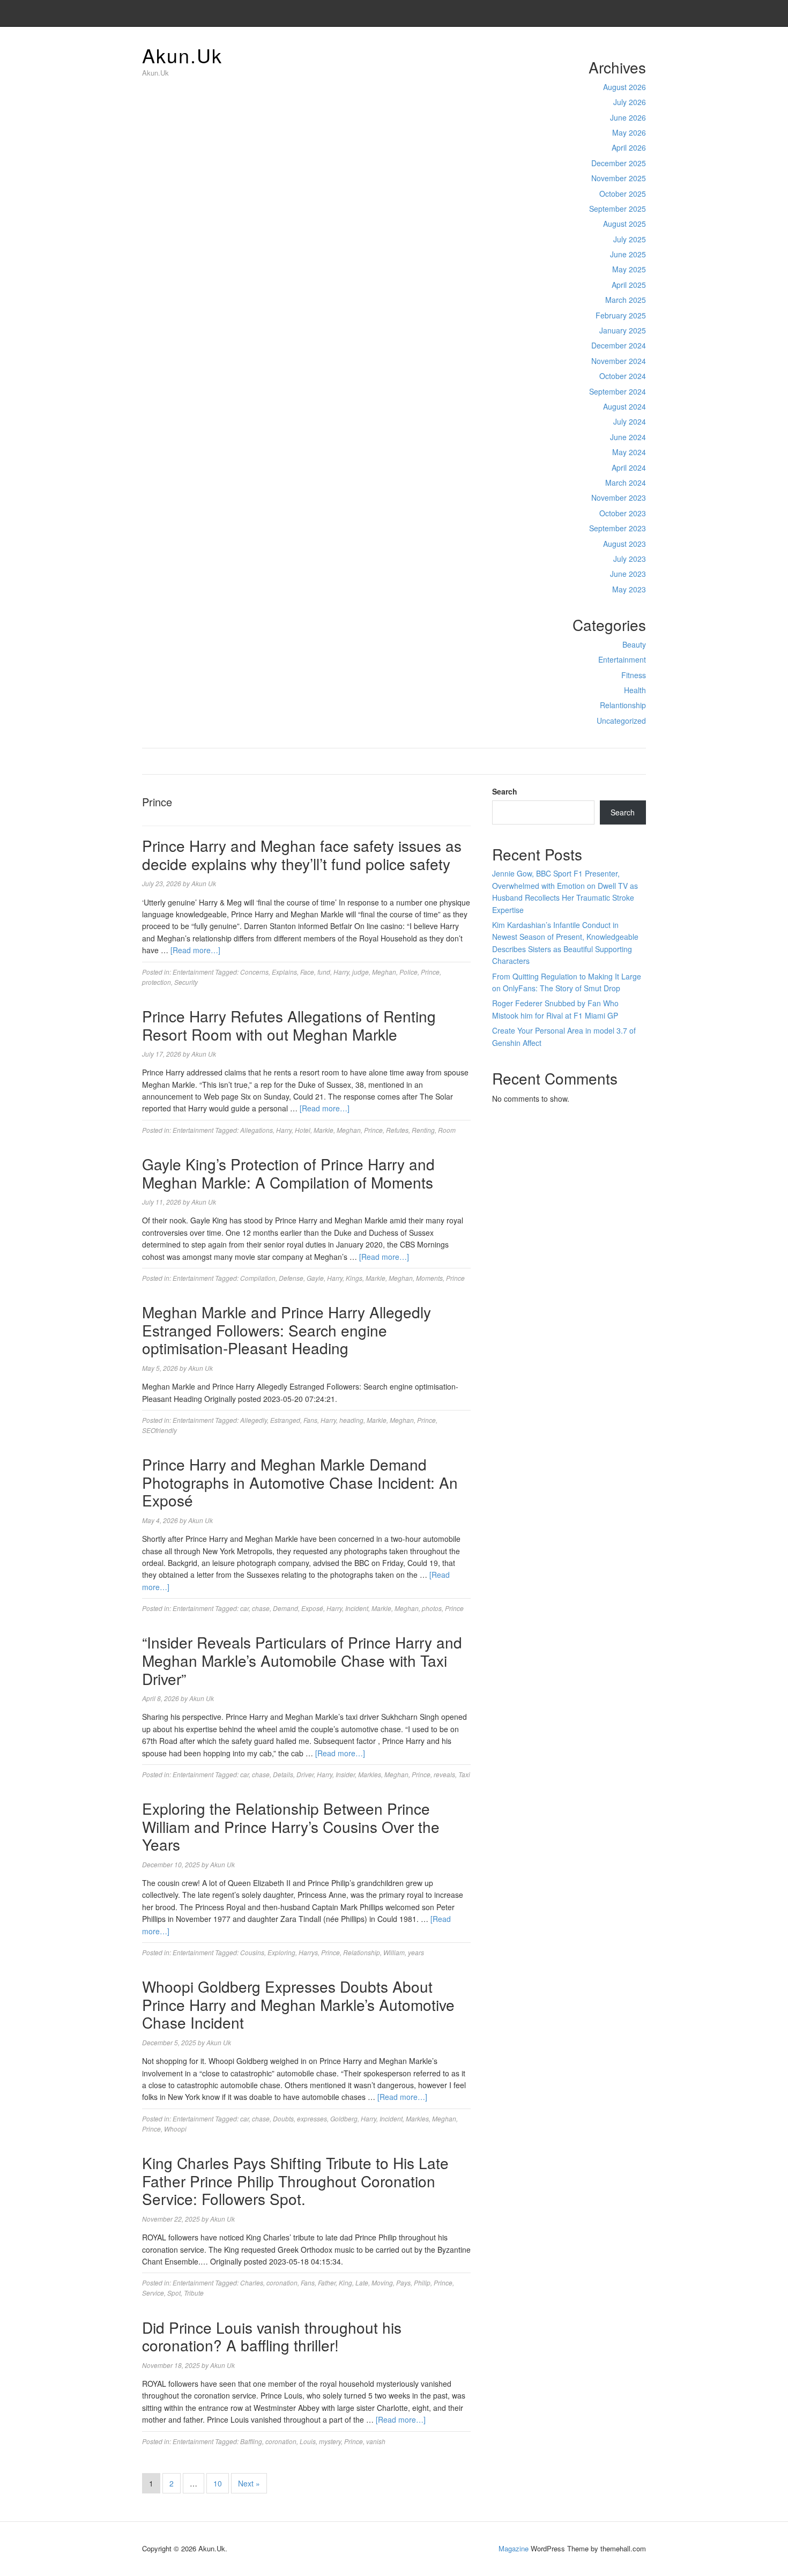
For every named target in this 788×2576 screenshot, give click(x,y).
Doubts (283, 2118)
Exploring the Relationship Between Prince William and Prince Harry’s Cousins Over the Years (291, 1826)
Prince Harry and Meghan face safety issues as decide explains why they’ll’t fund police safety (302, 855)
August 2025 (625, 224)
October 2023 (623, 513)
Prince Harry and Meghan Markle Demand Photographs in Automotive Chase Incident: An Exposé (300, 1482)
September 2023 (618, 528)
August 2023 (625, 544)
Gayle (315, 1278)
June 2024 (628, 437)
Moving (382, 2282)
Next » (249, 2483)
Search (505, 791)
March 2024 (626, 482)
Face (307, 972)
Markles (370, 1774)
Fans (310, 1420)
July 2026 (630, 102)
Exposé (312, 1608)
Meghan (384, 972)
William (394, 1952)
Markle (324, 1130)
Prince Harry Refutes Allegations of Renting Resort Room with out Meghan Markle (289, 1025)
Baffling (251, 2441)
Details (283, 1774)
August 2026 (625, 87)
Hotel (303, 1130)
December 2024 (619, 345)
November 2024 (619, 361)
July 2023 (630, 559)
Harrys (308, 1952)
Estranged (285, 1420)
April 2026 (629, 147)
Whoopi (175, 2129)
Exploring (281, 1952)
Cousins (252, 1952)
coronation (282, 2282)
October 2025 (623, 194)
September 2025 (618, 209)
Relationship (362, 1952)
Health (635, 690)
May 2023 (629, 589)
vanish (376, 2441)
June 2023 (628, 574)
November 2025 (619, 178)
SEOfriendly (159, 1430)
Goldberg (344, 2118)
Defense (291, 1278)
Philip (422, 2282)
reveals (444, 1774)
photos (432, 1608)
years (416, 1952)
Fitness (634, 675)
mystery (330, 2441)
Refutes (397, 1130)
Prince (430, 972)
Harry (341, 972)
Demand (285, 1608)
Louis (308, 2441)
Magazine (514, 2548)
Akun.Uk (182, 55)
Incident (357, 1608)
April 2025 (629, 285)
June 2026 (628, 117)
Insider (345, 1774)
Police (408, 972)
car (244, 1608)
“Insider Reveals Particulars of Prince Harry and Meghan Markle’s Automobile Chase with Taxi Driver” (302, 1660)
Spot (174, 2293)
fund (324, 972)
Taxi (464, 1774)
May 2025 (629, 269)
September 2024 (618, 391)
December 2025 (619, 163)
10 (218, 2483)
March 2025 (626, 300)
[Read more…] (195, 950)
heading (351, 1420)
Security (186, 982)
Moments (429, 1278)
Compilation (258, 1278)
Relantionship (623, 705)
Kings (354, 1278)
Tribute (194, 2293)
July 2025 (630, 239)
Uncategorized (621, 721)
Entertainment (622, 659)
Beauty (634, 644)
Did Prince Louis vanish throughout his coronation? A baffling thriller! (272, 2336)
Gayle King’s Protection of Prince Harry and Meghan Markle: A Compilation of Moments (288, 1173)
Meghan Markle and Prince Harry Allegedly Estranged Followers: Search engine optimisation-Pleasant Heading (287, 1330)
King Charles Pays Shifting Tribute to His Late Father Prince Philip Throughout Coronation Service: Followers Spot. (295, 2181)
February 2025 (621, 315)
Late (362, 2282)
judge (360, 972)
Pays (403, 2282)
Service (153, 2293)
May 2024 (629, 452)
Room (447, 1130)
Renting (423, 1130)
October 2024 (623, 376)
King (345, 2282)
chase (261, 1608)
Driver (305, 1774)
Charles (252, 2282)
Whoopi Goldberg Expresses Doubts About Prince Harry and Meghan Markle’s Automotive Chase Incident (298, 2004)
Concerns (254, 972)
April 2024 (629, 467)
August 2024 (625, 406)
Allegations (257, 1130)
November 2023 (619, 498)
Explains (284, 972)
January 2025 (623, 330)
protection (157, 982)
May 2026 (629, 132)
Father (327, 2282)
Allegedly (254, 1420)
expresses (312, 2118)
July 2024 (630, 421)
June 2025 (628, 254)
